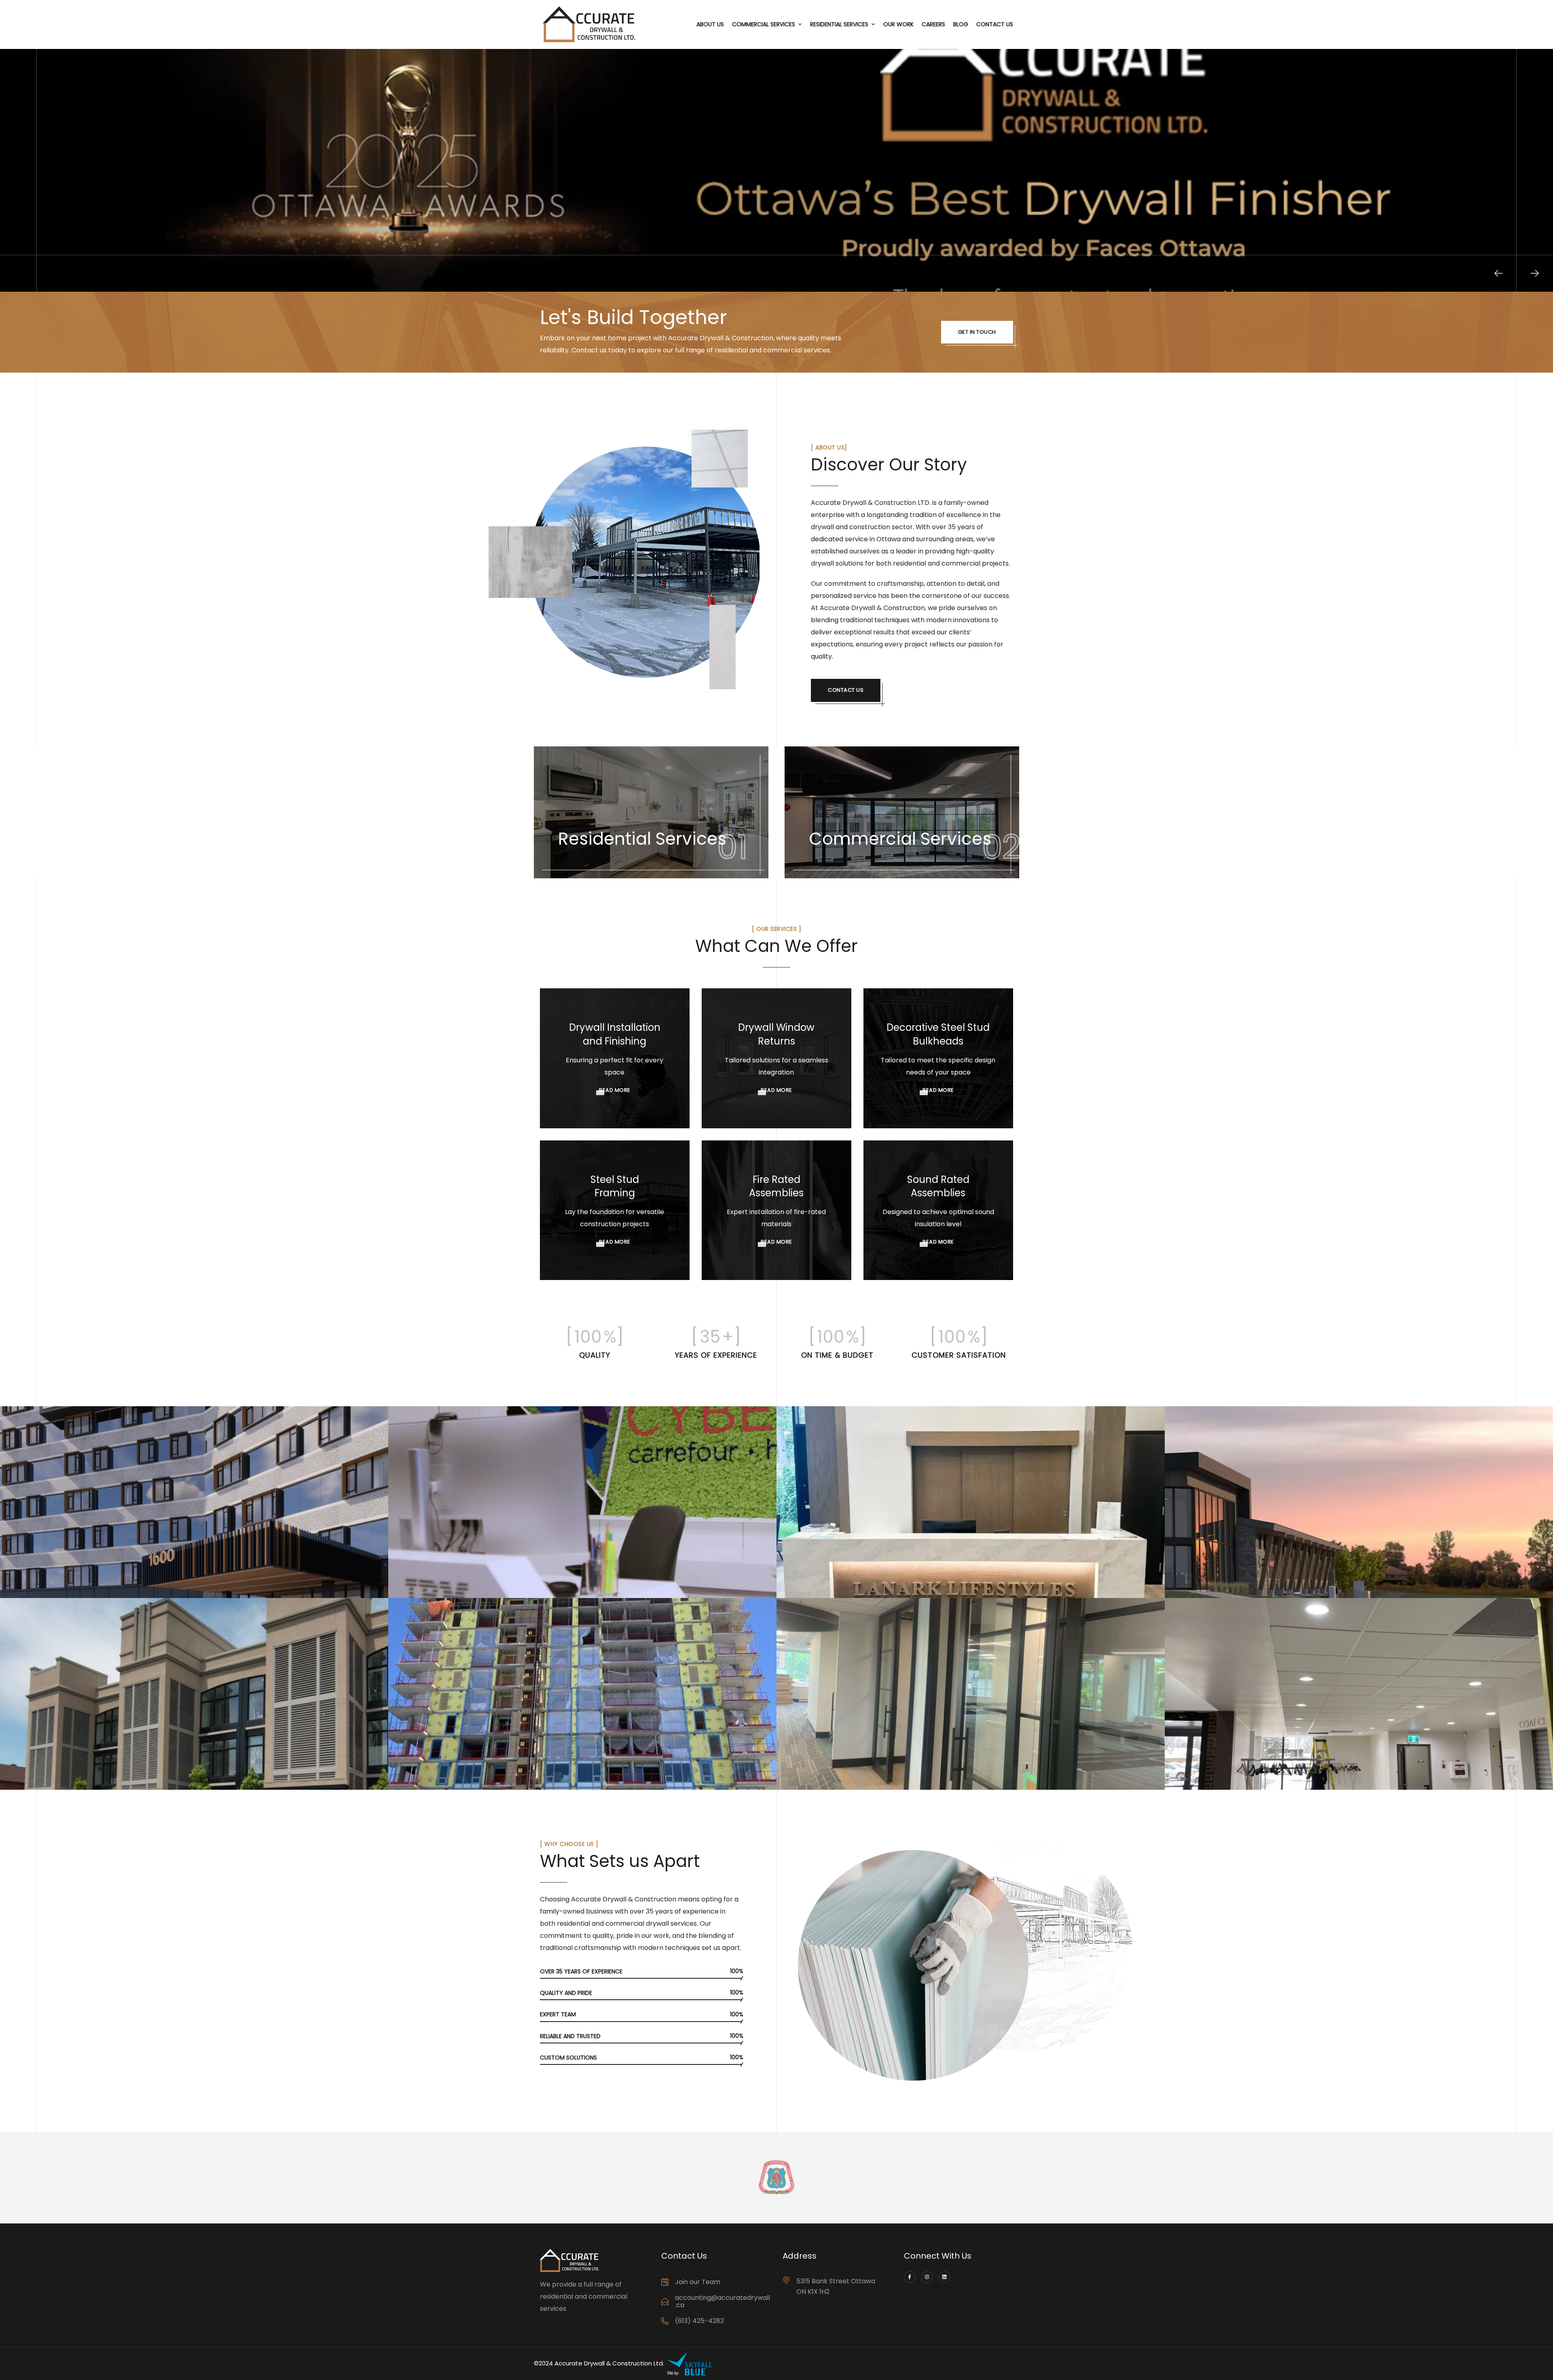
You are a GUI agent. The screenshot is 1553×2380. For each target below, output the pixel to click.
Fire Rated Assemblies (776, 1186)
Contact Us (995, 24)
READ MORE (615, 1090)
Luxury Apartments (843, 1586)
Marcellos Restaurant (1236, 1778)
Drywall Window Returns (776, 1034)
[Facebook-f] (910, 2277)
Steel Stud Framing (615, 1186)
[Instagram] (927, 2277)
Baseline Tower (444, 1778)
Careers (933, 24)
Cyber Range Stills (452, 1586)
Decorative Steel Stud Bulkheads (938, 1034)
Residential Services (839, 24)
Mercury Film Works (844, 1778)
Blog (961, 24)
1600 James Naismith (71, 1586)
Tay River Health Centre (1242, 1586)
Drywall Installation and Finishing (615, 1034)
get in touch (977, 332)
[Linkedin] (945, 2277)
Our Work (898, 24)
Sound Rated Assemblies (938, 1186)
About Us (710, 24)
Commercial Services (764, 24)
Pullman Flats (53, 1778)
